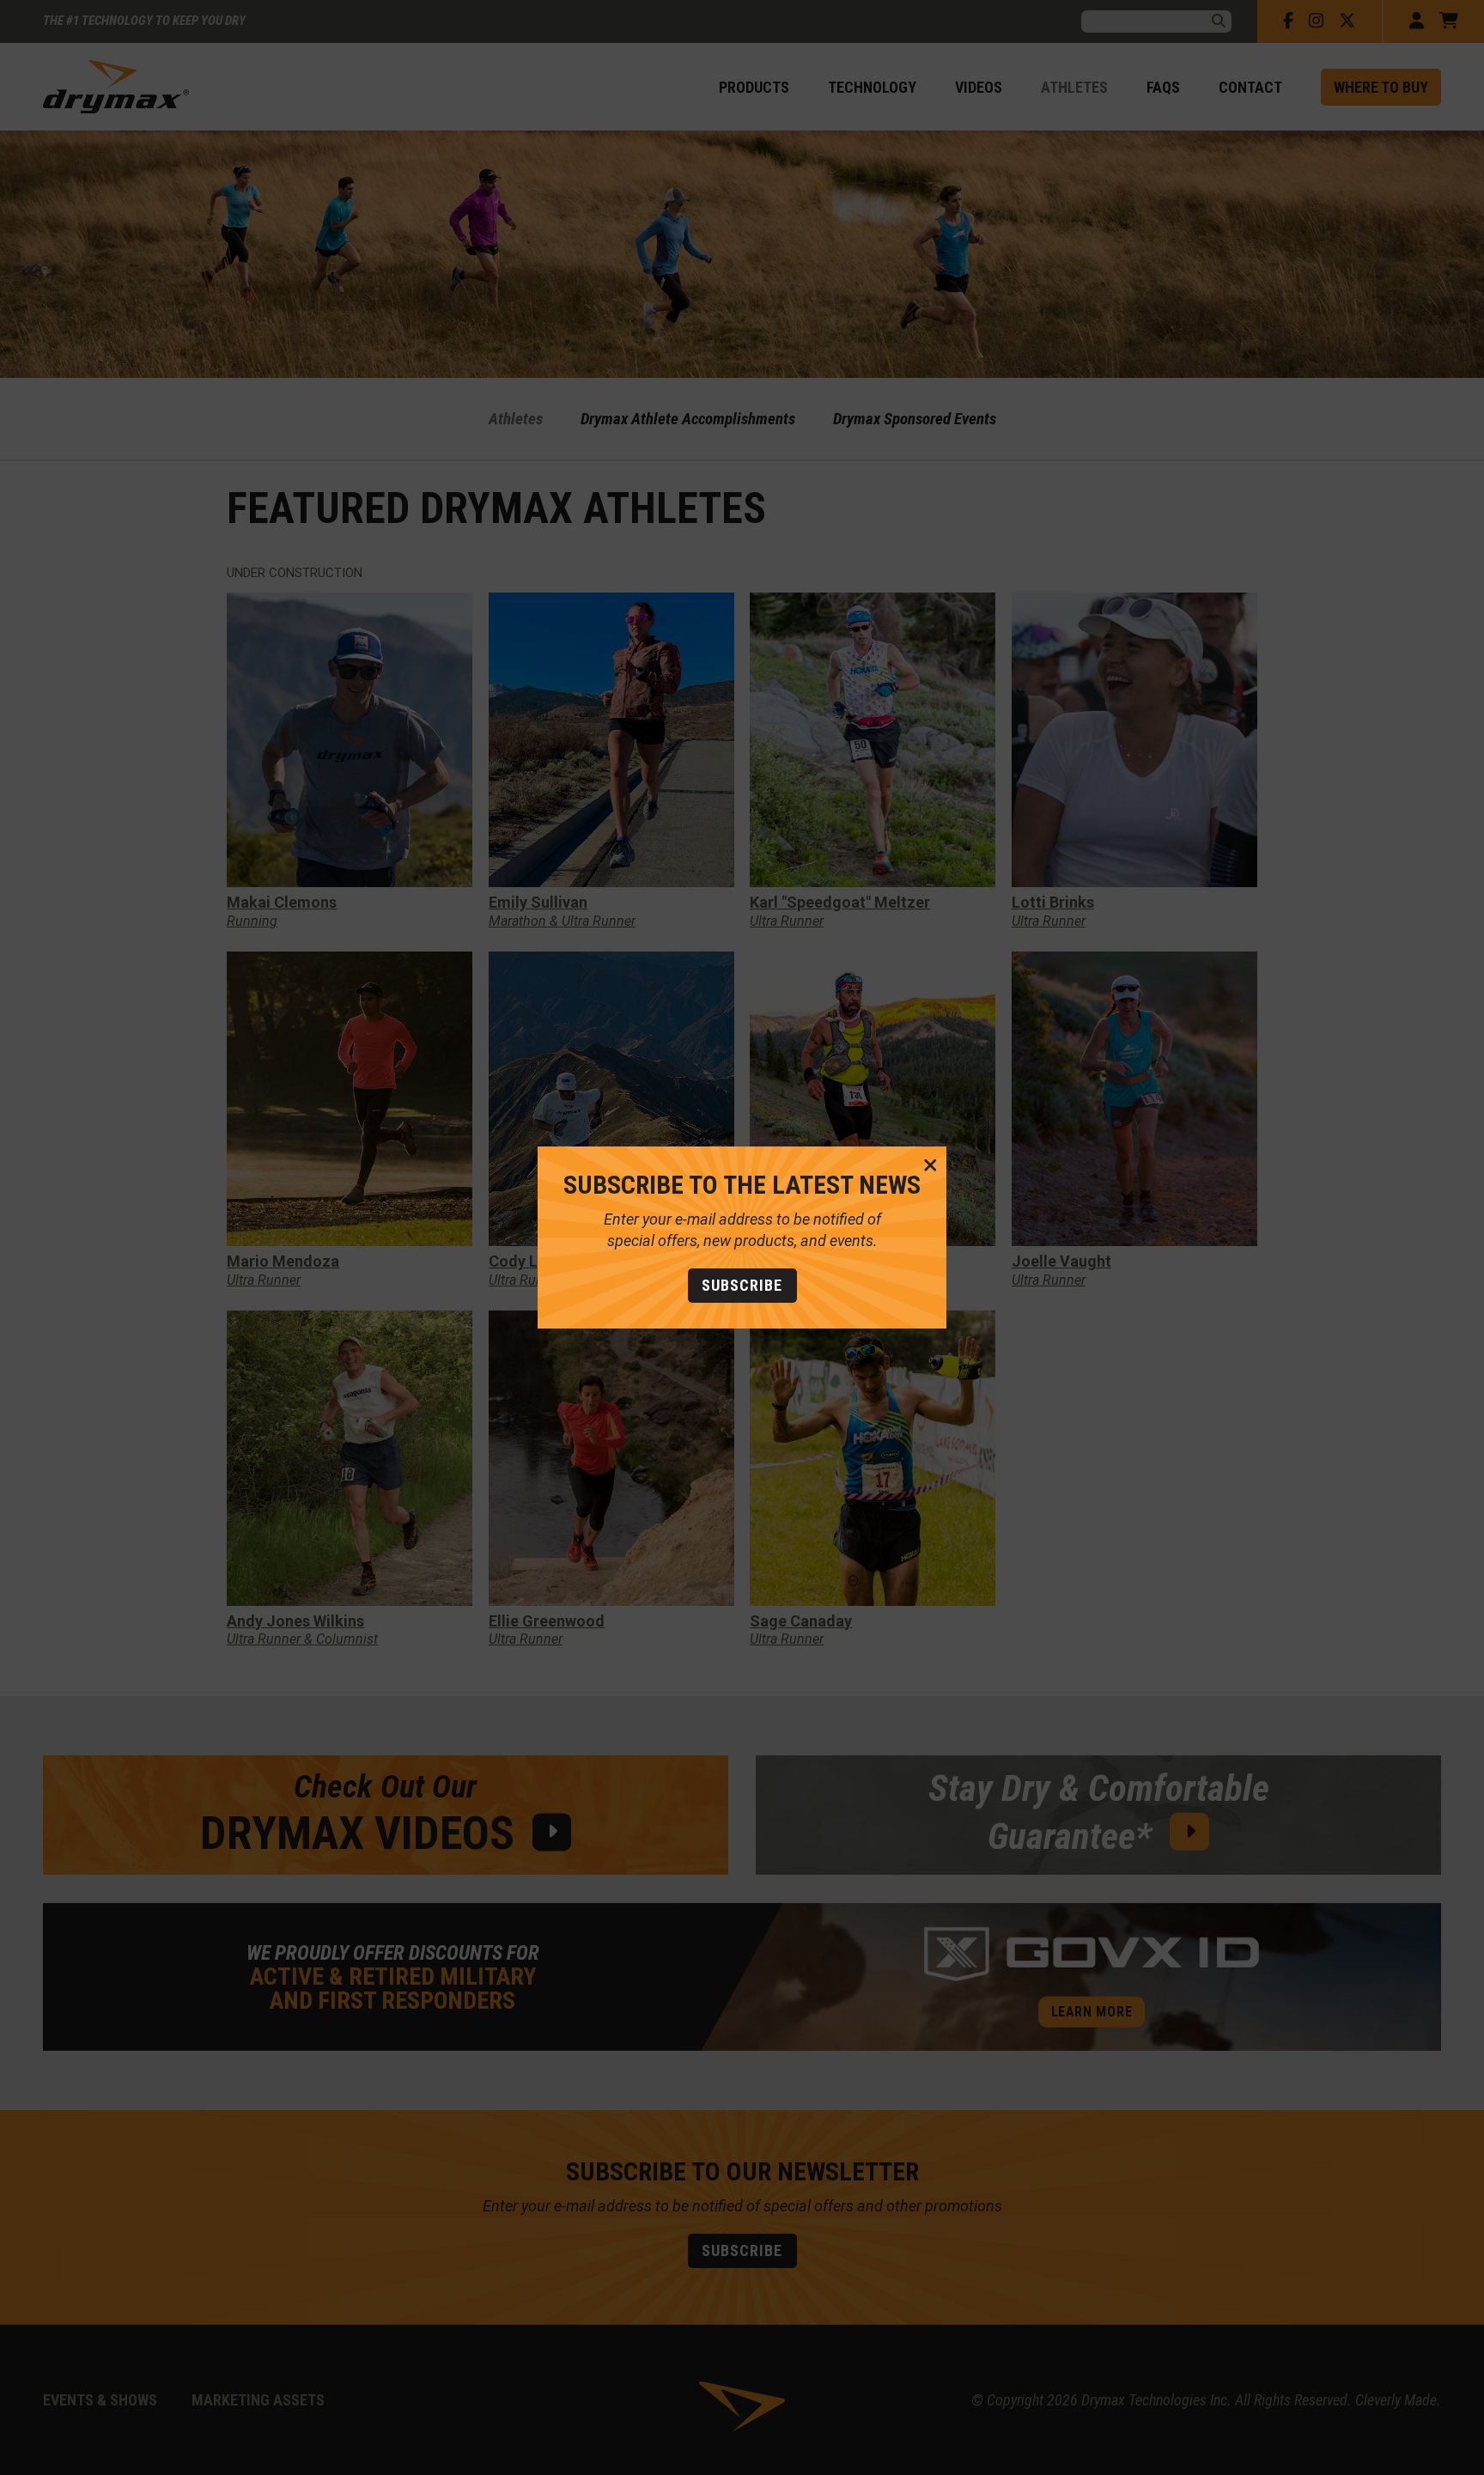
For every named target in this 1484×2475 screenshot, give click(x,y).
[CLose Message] (931, 1166)
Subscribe (742, 1285)
